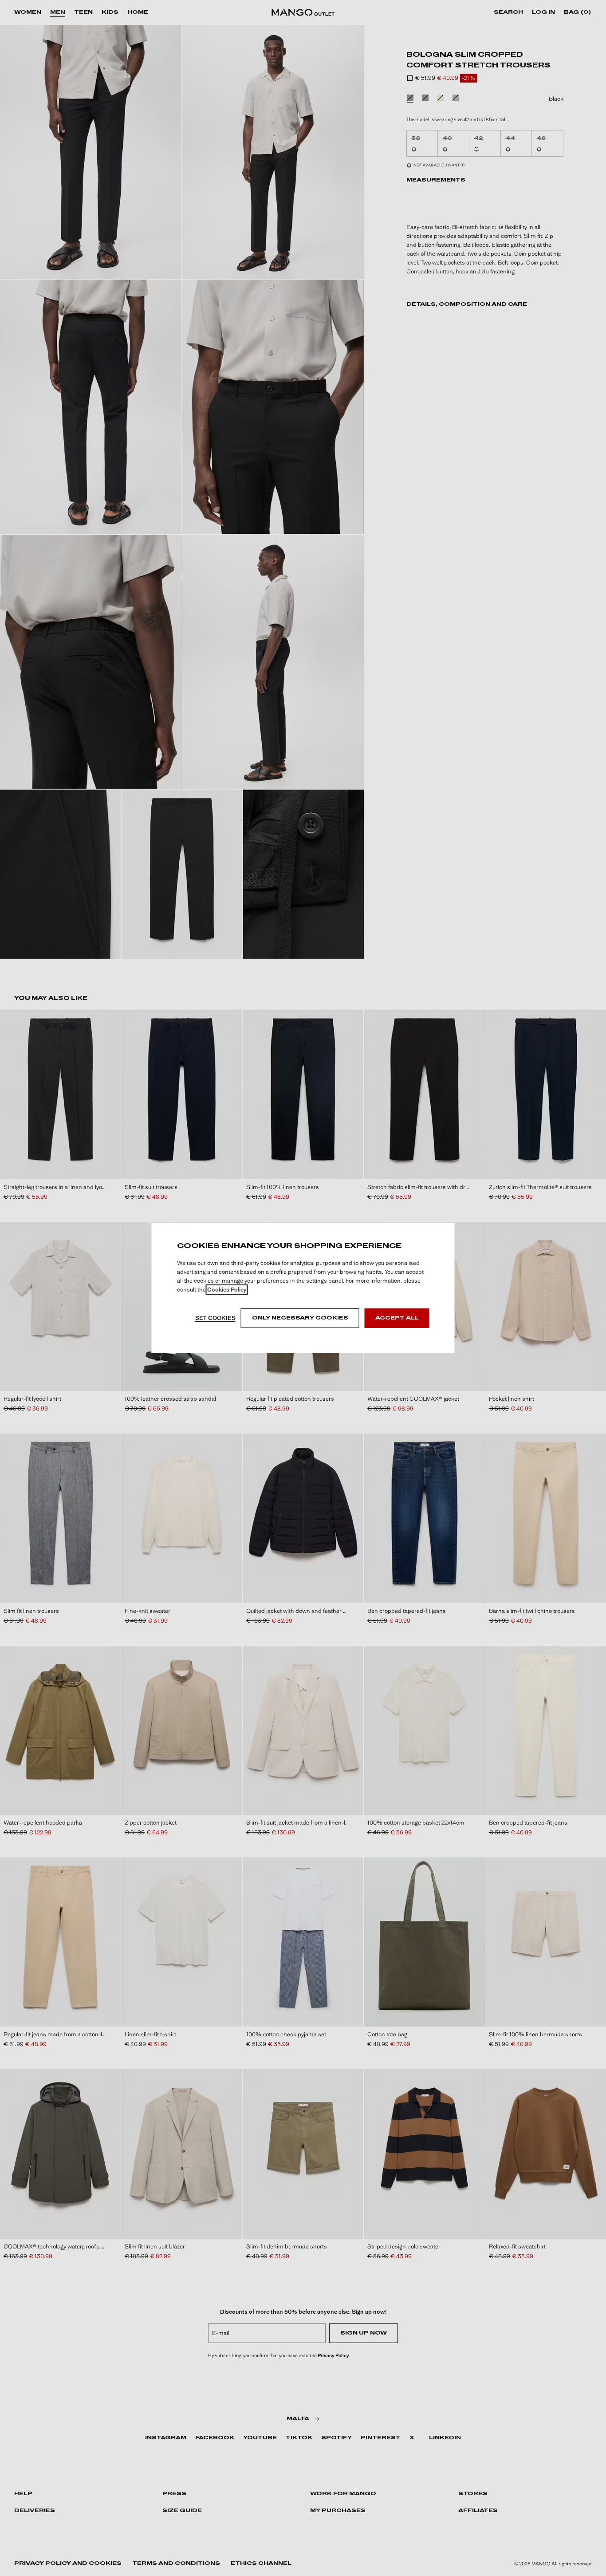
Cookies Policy (227, 1290)
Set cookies (215, 1318)
